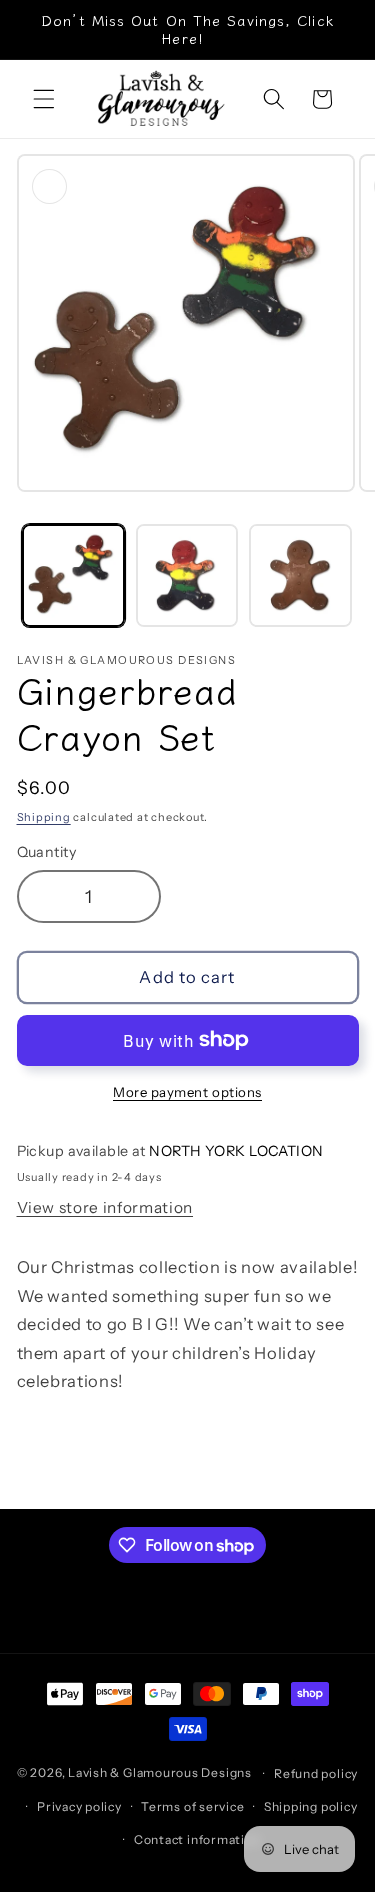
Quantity (47, 852)
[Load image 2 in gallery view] (187, 575)
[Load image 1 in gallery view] (73, 575)
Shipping (44, 817)
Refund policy (316, 1773)
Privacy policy (79, 1806)
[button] (44, 99)
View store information (105, 1207)
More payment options (187, 1092)
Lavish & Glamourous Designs (160, 1773)
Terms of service (192, 1806)
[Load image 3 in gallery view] (300, 575)
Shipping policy (311, 1806)
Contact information (197, 1839)
